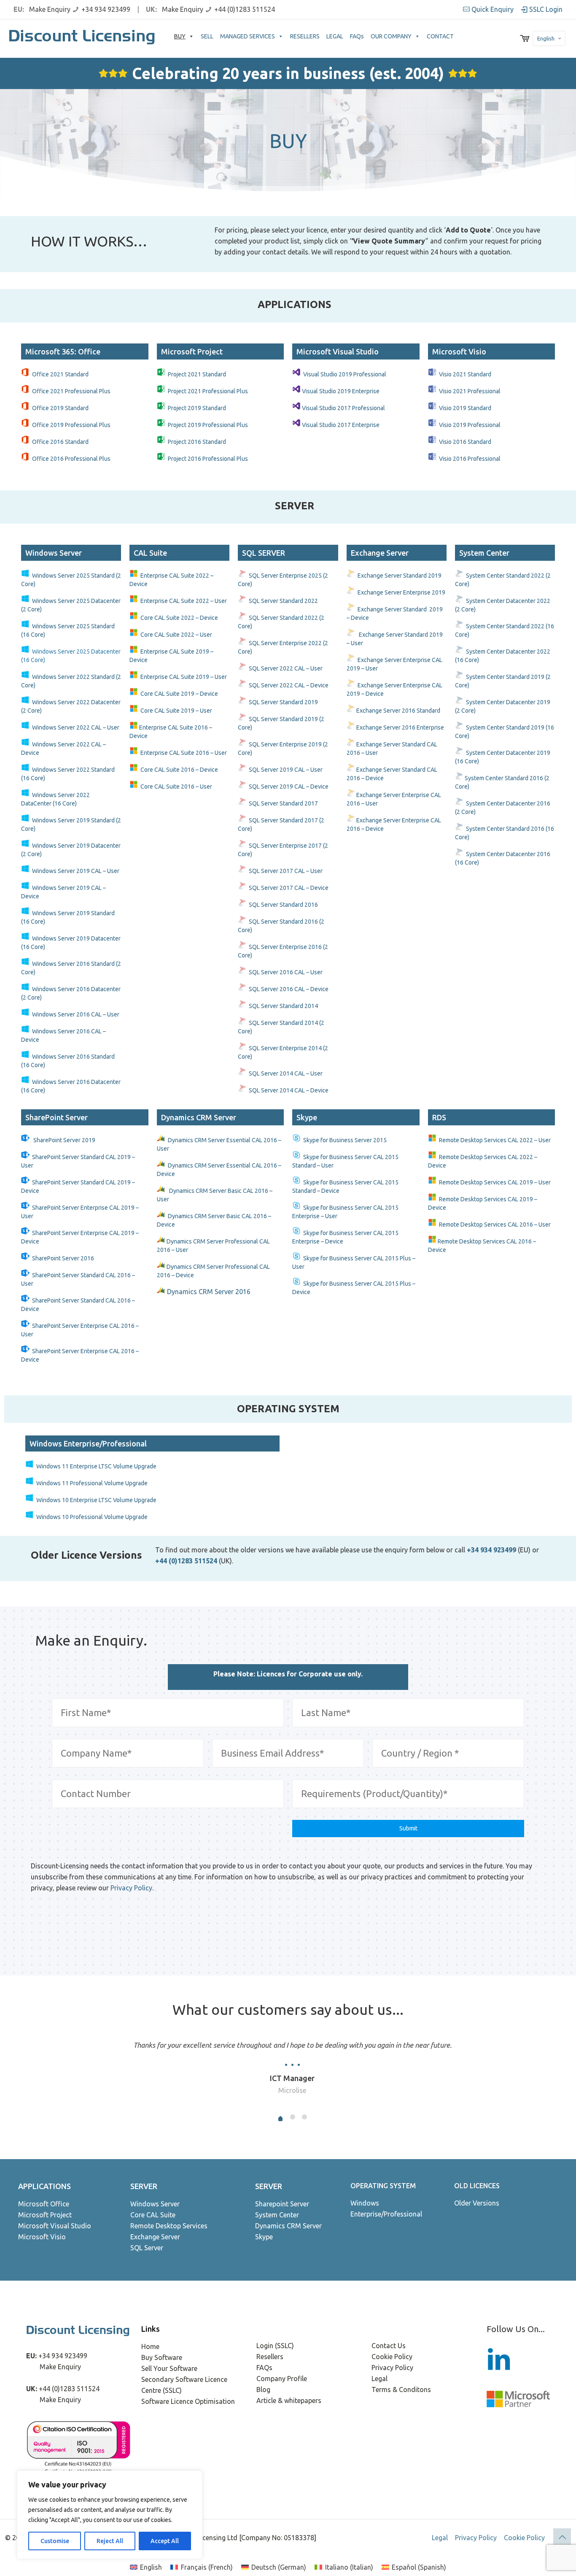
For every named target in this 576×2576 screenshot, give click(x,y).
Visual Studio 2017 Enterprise (341, 425)
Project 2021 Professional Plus (208, 391)
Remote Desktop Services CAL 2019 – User (495, 1182)
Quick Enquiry (493, 9)
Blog (263, 2389)
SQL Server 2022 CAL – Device (289, 685)
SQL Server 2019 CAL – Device (289, 787)
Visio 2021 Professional (470, 391)
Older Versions (477, 2203)
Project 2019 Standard (197, 408)
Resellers (270, 2357)
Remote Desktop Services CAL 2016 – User (495, 1224)
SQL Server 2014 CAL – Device (289, 1090)
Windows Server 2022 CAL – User (76, 727)
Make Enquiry (50, 9)
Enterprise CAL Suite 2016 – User (184, 753)
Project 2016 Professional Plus (208, 459)
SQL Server (147, 2248)
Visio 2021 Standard (465, 374)
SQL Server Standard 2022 (283, 601)
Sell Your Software (169, 2368)
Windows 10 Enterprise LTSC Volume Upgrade (96, 1500)
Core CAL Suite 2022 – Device (179, 618)
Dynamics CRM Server (288, 2226)
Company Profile (282, 2379)
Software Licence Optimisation (188, 2401)
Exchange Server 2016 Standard (398, 711)
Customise (55, 2541)
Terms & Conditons (401, 2389)
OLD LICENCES (477, 2186)
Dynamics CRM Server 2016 (210, 1292)
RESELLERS (305, 36)
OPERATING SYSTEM (383, 2186)
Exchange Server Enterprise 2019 (402, 592)
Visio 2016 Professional (470, 459)
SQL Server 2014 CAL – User (286, 1073)
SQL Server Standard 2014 (283, 1006)
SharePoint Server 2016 (63, 1258)
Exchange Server (155, 2237)
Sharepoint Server (282, 2204)
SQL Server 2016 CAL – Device (289, 989)
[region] (110, 2515)
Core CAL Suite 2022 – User (176, 635)
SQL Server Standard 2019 (283, 702)
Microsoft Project (45, 2215)
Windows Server (155, 2204)
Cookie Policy (392, 2357)
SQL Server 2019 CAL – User (286, 770)
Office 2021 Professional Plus (71, 391)
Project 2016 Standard (197, 442)
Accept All (165, 2541)
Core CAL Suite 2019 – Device (179, 694)
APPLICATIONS (44, 2186)
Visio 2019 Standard (465, 408)
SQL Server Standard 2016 (283, 905)
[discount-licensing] (83, 38)
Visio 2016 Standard (465, 442)
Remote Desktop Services (169, 2226)
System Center (277, 2215)
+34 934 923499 (106, 9)
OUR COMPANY (391, 36)
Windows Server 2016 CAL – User (76, 1014)
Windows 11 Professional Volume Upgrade (92, 1483)
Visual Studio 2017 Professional (343, 408)
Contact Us (389, 2346)
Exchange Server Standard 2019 (400, 576)
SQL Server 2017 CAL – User (286, 871)
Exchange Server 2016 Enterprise (400, 727)
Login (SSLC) (275, 2346)
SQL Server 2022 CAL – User (286, 668)
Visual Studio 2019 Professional (345, 374)
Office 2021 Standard (60, 374)
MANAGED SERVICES (248, 36)
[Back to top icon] (562, 2537)
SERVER (144, 2186)
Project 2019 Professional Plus (208, 425)
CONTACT (440, 36)
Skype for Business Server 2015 (345, 1140)
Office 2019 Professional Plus (71, 425)
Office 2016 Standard (60, 442)
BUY (180, 36)
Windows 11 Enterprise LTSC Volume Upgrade (96, 1466)
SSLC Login (545, 9)
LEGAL (335, 36)
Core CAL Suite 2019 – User (176, 711)
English (546, 38)
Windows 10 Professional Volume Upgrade (92, 1517)
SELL (207, 36)
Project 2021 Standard (197, 374)
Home (150, 2346)
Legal (380, 2379)
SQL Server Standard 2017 (283, 803)
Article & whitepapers (289, 2400)
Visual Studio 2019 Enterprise (341, 391)
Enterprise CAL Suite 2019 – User (184, 677)
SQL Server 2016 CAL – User (286, 972)
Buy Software (162, 2357)
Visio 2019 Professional (470, 425)
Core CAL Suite (153, 2215)
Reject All (110, 2541)
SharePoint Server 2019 (64, 1140)
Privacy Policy (131, 1888)
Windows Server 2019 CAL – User (76, 871)
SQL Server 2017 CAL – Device (289, 888)
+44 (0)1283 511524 (245, 9)
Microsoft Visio (42, 2237)
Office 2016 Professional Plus (71, 459)
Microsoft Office (44, 2204)
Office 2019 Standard (60, 408)
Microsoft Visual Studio (55, 2226)
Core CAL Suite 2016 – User (176, 787)
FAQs (357, 36)
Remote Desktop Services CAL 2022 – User (495, 1140)
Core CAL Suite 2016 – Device (179, 770)
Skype (264, 2237)
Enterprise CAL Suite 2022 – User (184, 601)
